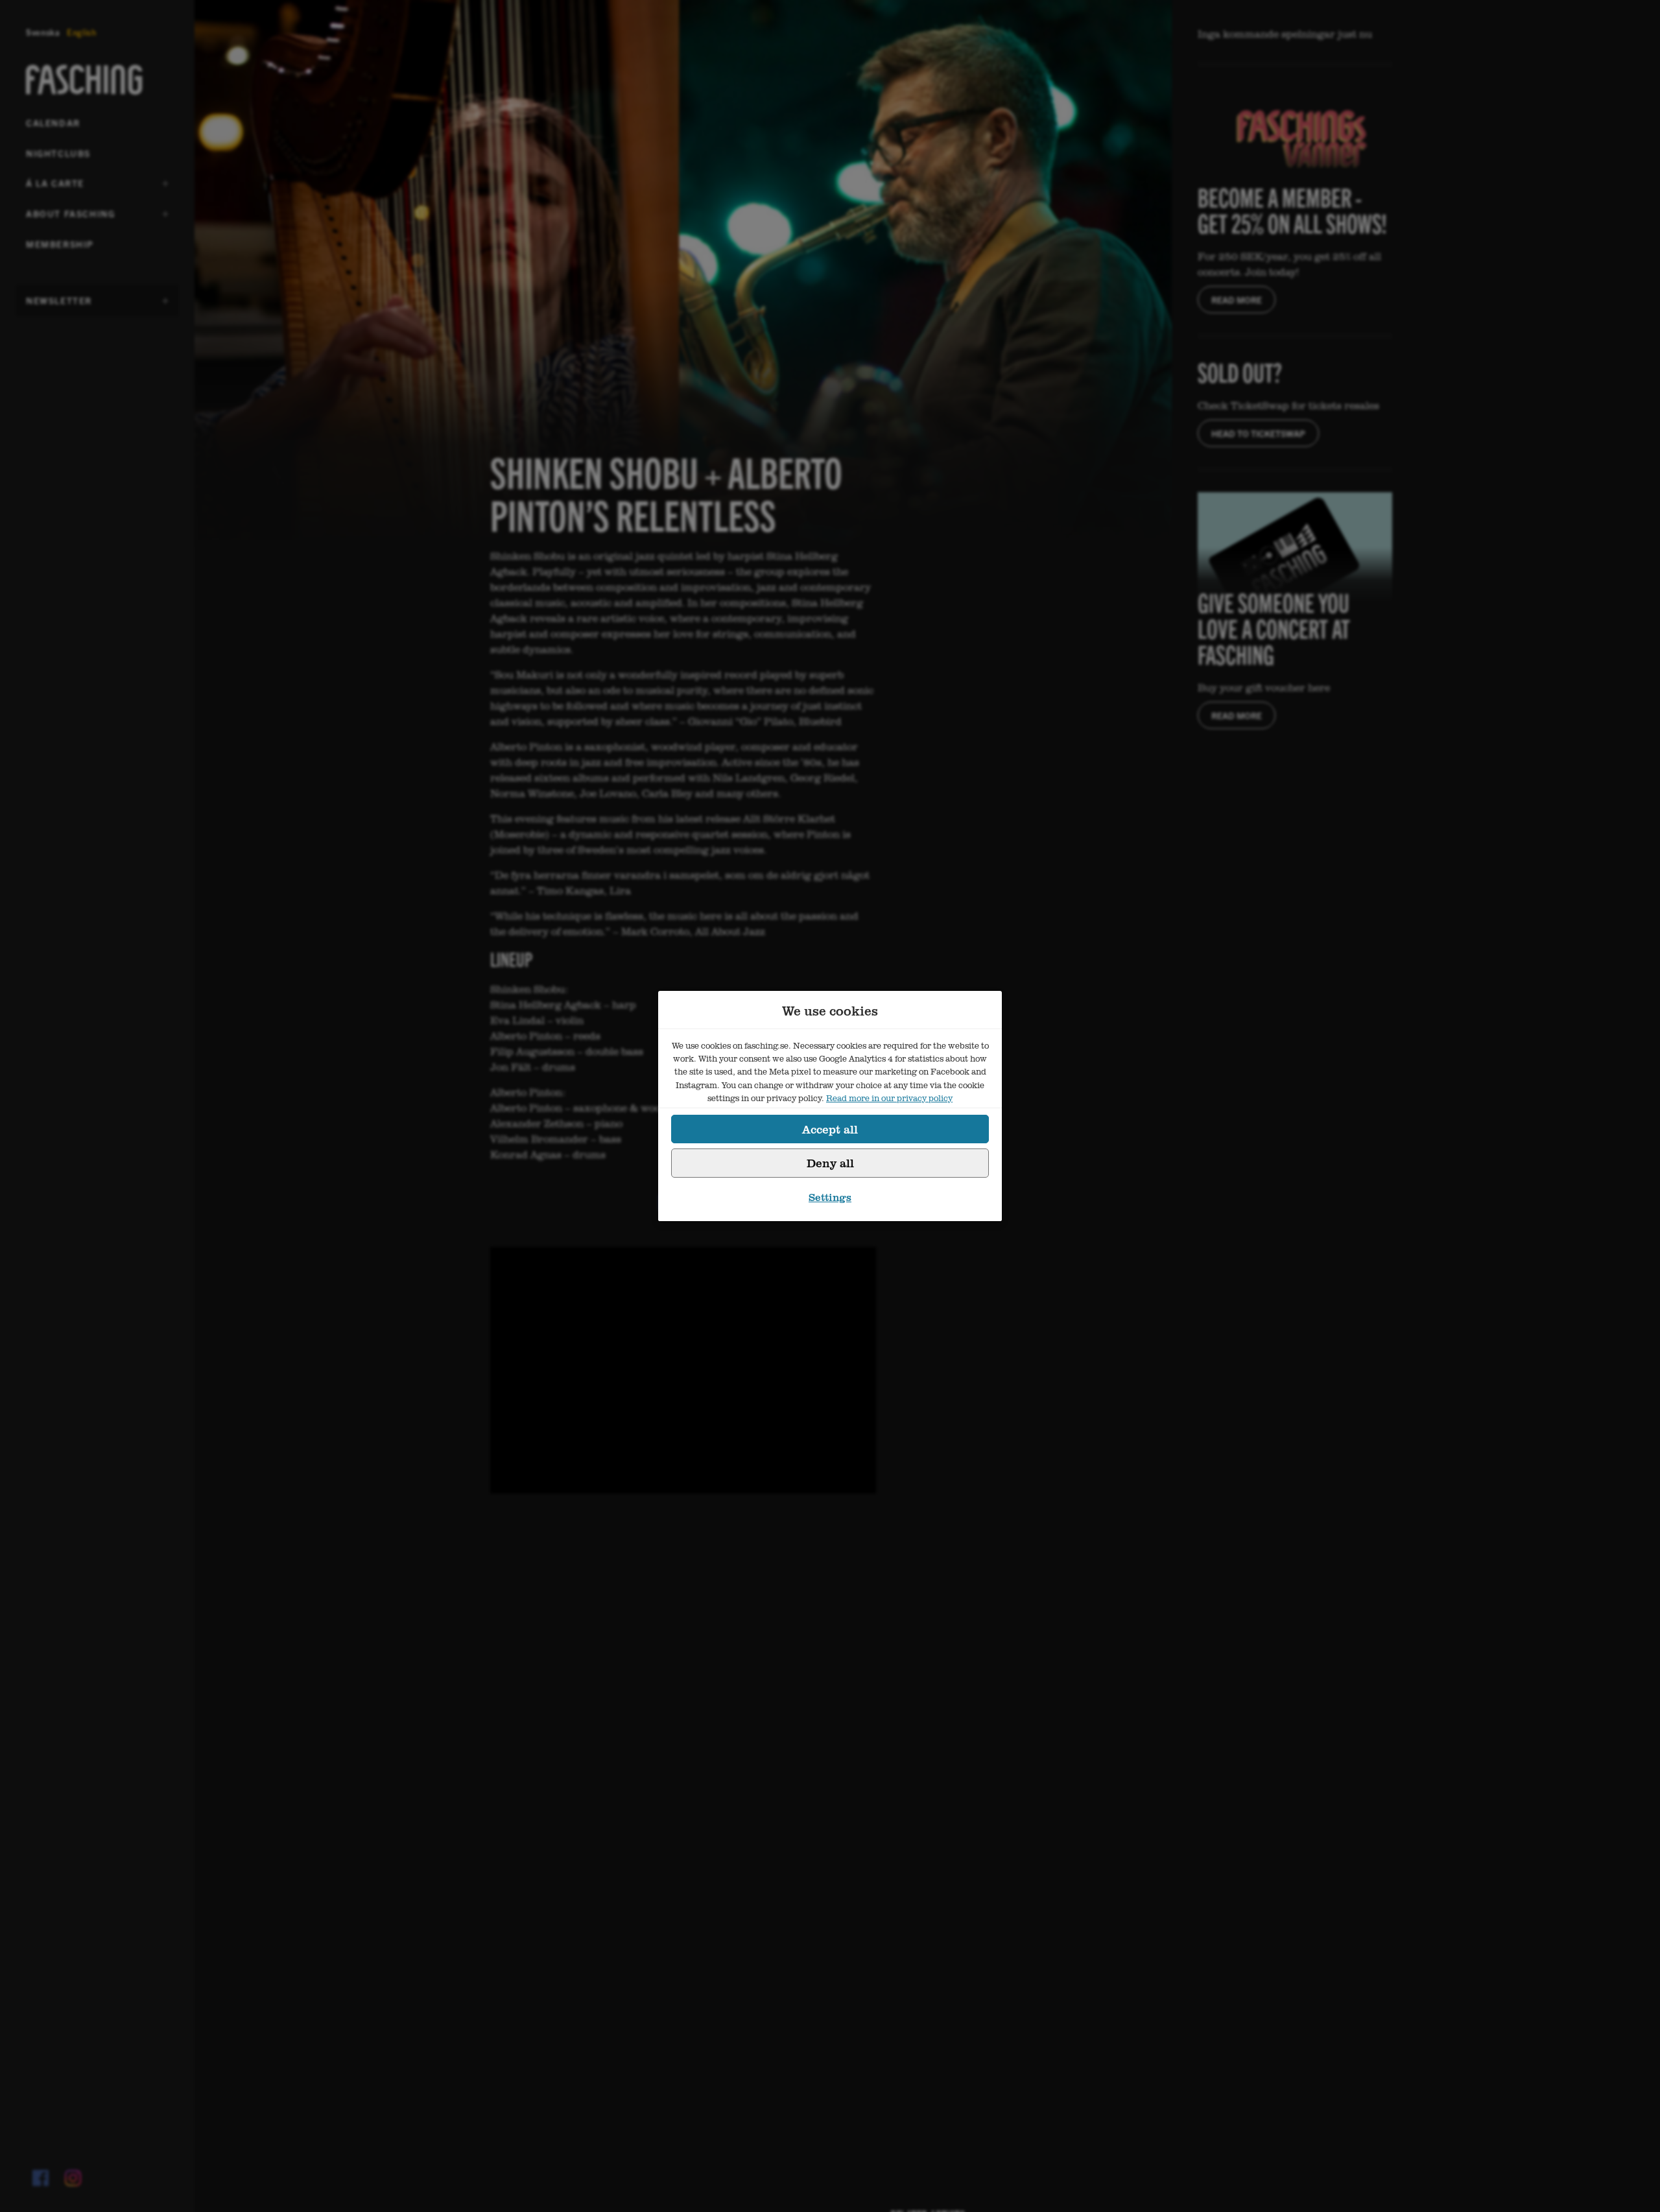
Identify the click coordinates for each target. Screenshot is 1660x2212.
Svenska (43, 32)
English (82, 32)
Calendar (53, 123)
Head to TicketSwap (1258, 433)
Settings (830, 1197)
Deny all (830, 1163)
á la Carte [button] (58, 187)
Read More (1237, 300)
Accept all (830, 1129)
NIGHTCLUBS (58, 153)
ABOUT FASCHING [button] (70, 218)
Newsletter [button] (59, 305)
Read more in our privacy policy (889, 1098)
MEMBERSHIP (60, 244)
